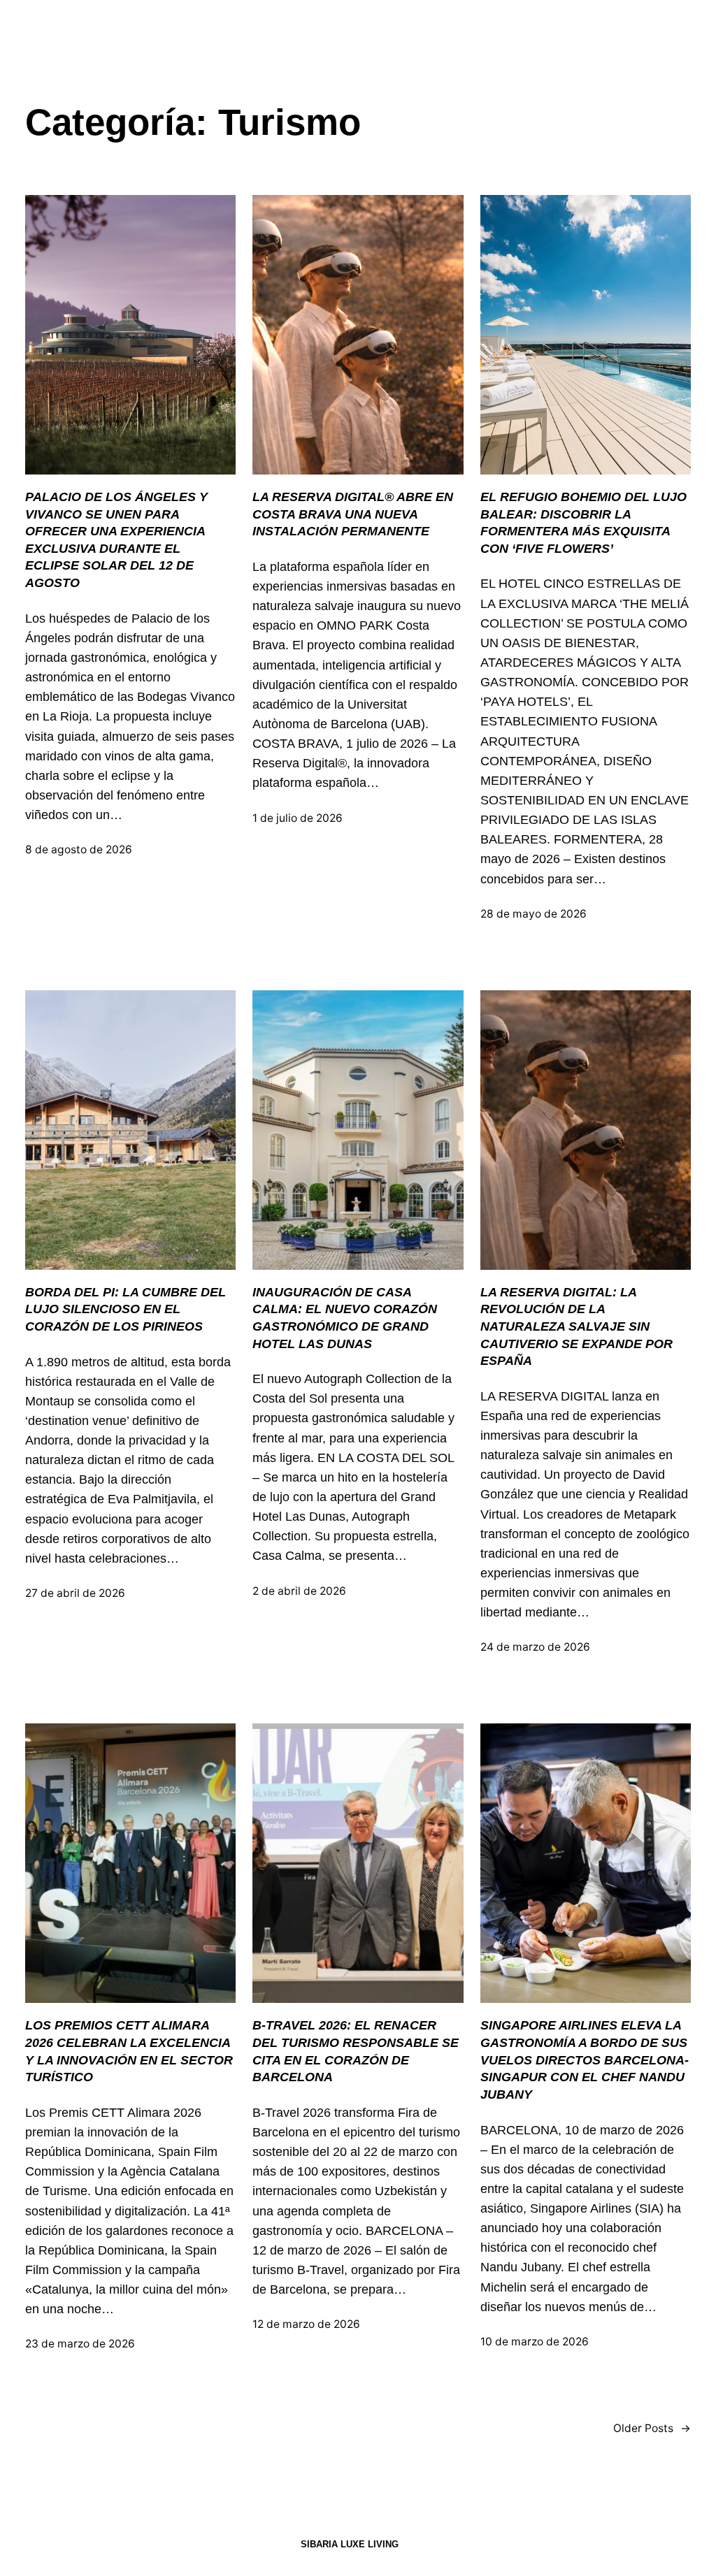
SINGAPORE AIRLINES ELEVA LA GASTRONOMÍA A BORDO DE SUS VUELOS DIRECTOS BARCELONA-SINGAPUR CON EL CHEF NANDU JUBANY (585, 2060)
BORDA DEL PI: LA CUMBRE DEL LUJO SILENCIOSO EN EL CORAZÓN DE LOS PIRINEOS (126, 1309)
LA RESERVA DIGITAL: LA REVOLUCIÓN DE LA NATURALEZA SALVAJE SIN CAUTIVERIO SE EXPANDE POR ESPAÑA (577, 1327)
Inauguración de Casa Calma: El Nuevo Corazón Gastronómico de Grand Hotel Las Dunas (345, 1318)
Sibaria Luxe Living (350, 2544)
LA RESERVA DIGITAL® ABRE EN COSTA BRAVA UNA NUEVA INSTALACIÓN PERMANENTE (353, 514)
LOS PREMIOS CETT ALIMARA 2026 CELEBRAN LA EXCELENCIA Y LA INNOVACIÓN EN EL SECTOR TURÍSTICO (129, 2051)
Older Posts (652, 2428)
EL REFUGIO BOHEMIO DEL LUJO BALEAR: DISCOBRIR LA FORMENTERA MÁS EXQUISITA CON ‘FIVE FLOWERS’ (583, 523)
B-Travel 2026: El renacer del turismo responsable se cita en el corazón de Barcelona (356, 2051)
